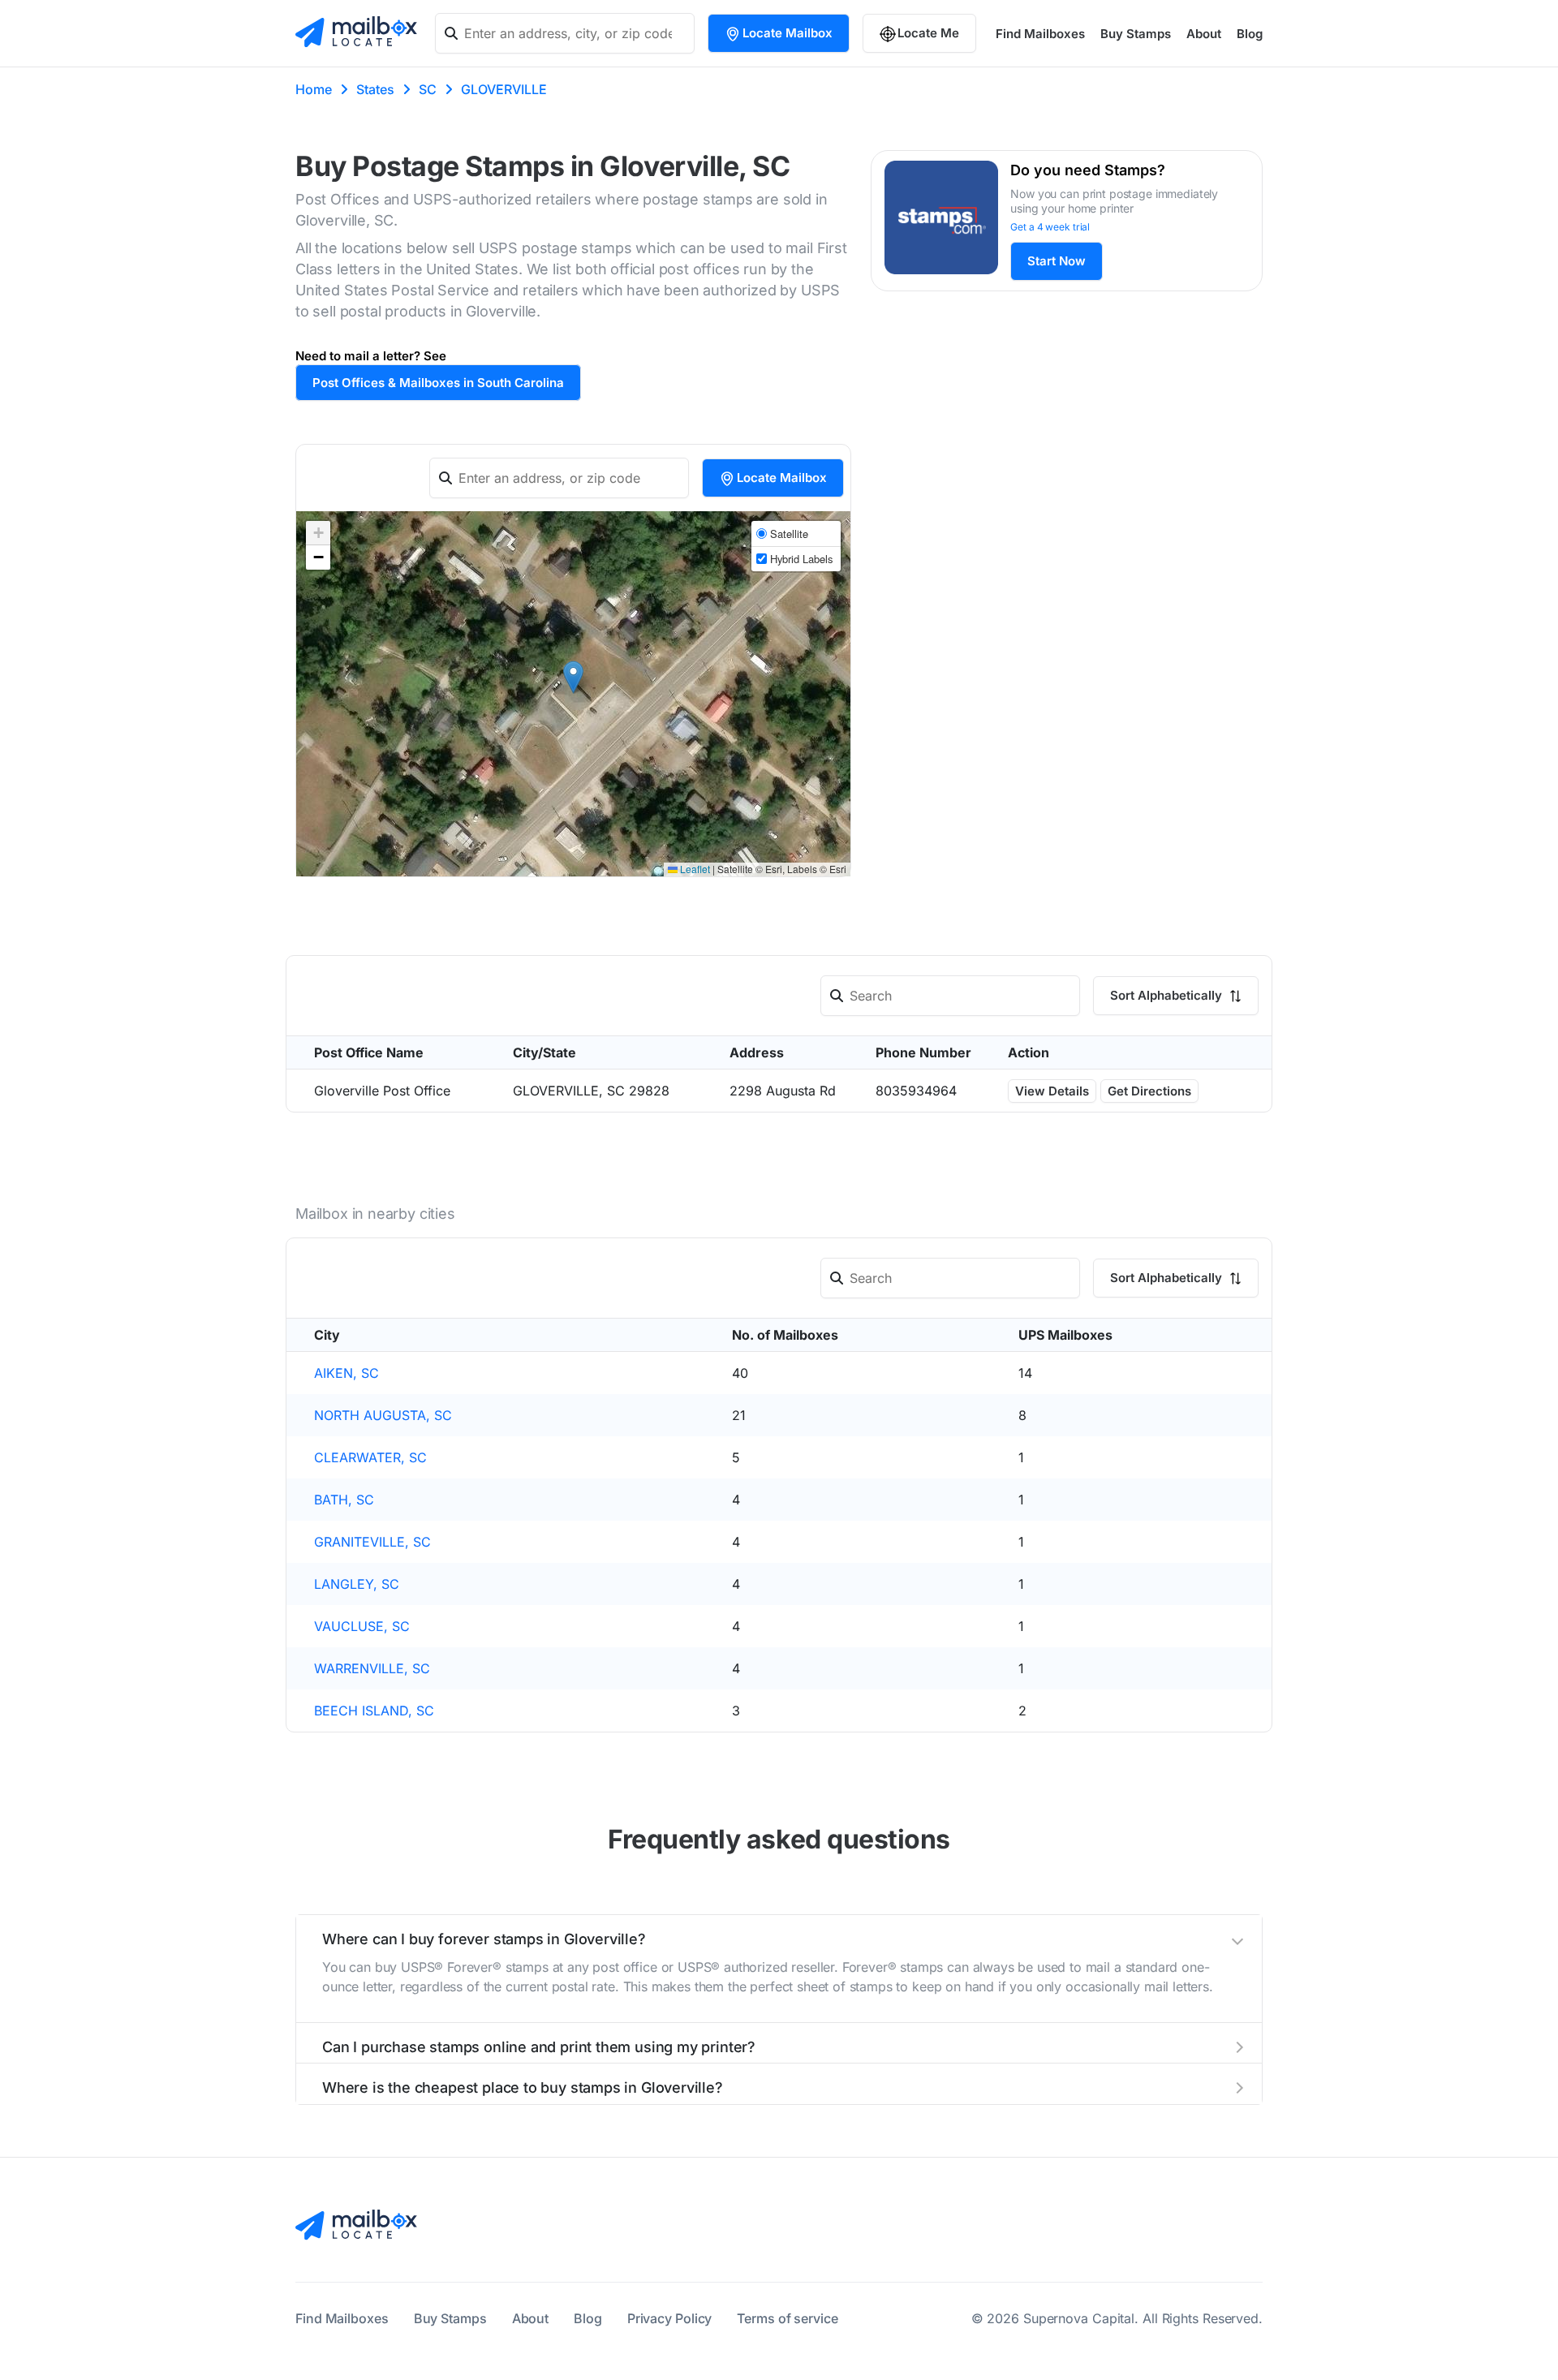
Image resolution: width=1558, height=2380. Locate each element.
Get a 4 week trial (1050, 227)
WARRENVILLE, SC (372, 1668)
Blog (1250, 34)
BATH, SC (344, 1500)
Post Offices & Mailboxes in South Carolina (438, 383)
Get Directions (1149, 1091)
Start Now (1057, 261)
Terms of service (787, 2318)
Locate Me (928, 33)
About (1204, 34)
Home (314, 89)
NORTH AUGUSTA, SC (383, 1415)
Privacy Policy (670, 2318)
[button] (573, 677)
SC (428, 89)
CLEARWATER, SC (370, 1457)
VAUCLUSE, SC (362, 1626)
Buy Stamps (1136, 34)
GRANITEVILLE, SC (372, 1542)
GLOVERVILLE (504, 89)
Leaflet (694, 869)
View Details (1052, 1091)
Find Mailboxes (1040, 34)
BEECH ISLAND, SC (374, 1711)
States (375, 89)
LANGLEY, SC (357, 1584)
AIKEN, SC (346, 1373)
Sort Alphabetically (1168, 995)
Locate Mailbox (788, 33)
